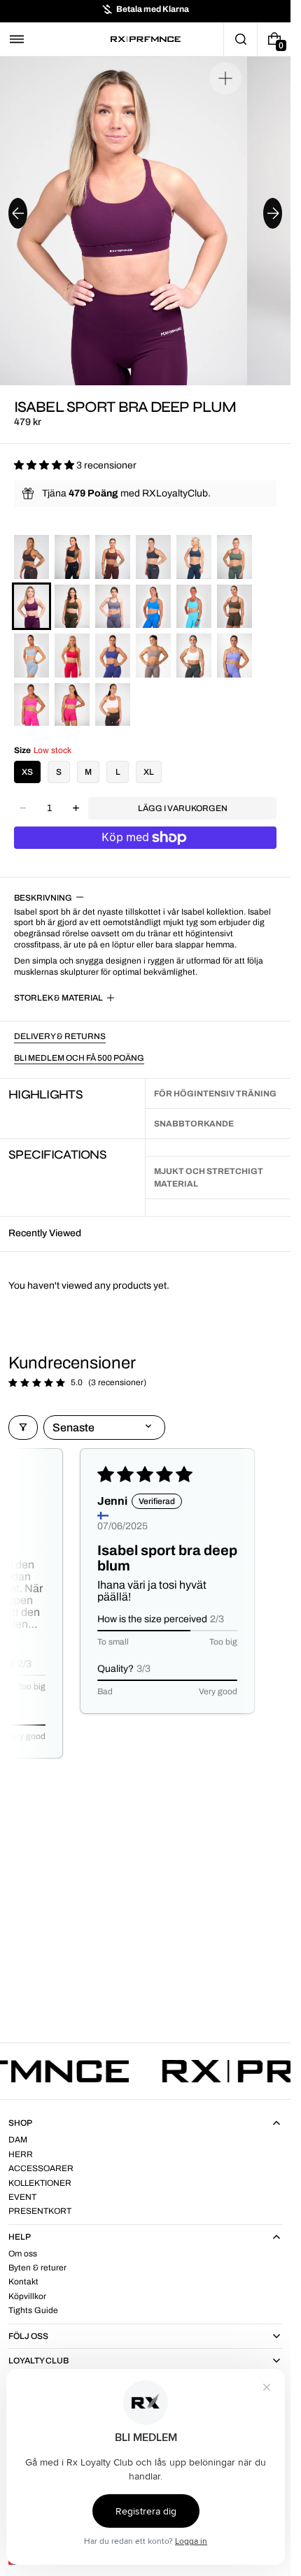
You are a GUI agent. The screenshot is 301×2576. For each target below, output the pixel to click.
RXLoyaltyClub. (176, 493)
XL (149, 772)
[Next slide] (273, 213)
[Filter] (23, 1427)
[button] (17, 39)
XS (27, 772)
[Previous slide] (18, 213)
